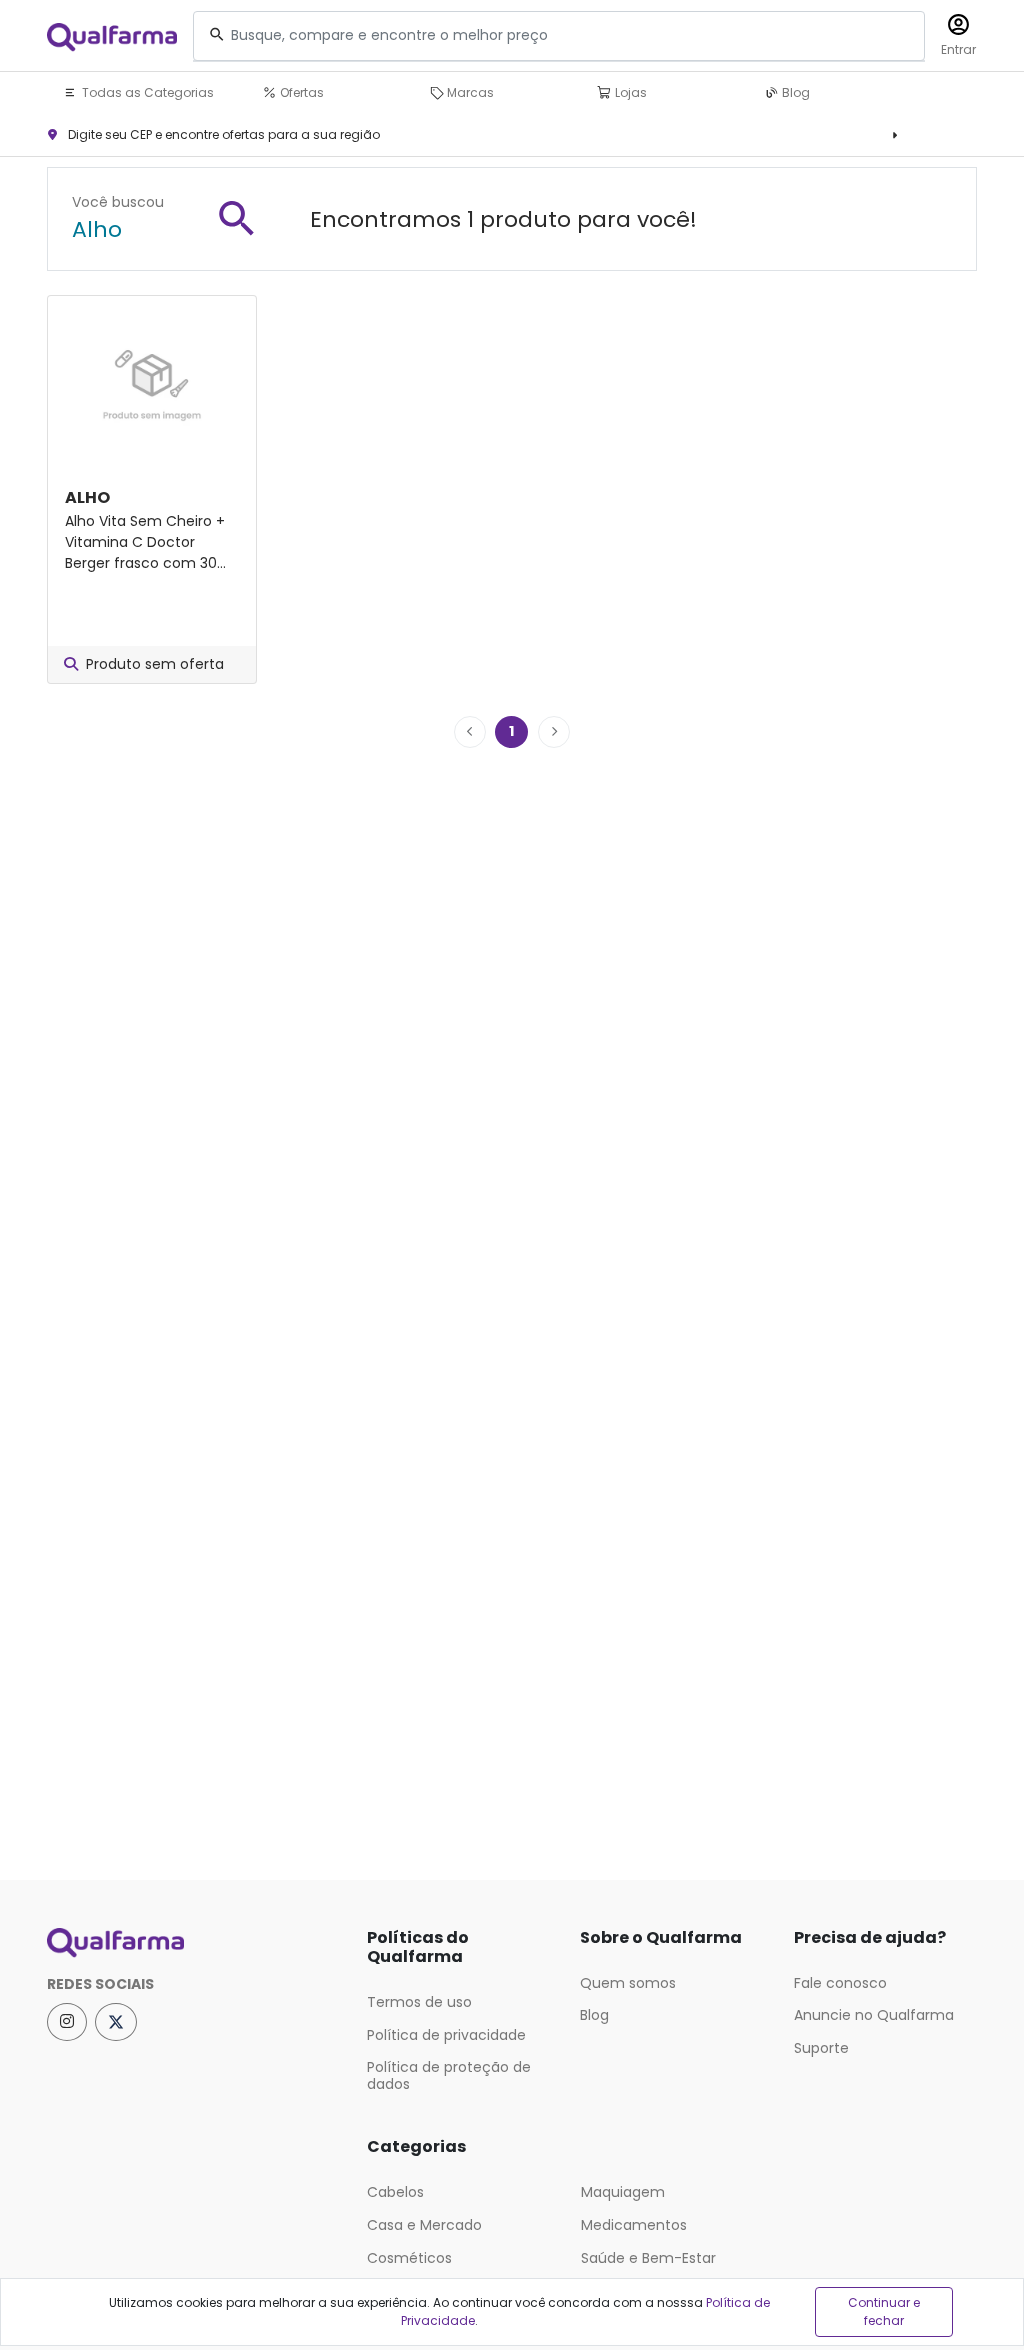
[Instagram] (67, 2022)
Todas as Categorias (146, 92)
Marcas (469, 92)
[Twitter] (116, 2022)
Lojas (629, 92)
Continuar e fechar (884, 2311)
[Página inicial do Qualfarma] (192, 1943)
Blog (794, 92)
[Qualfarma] (112, 36)
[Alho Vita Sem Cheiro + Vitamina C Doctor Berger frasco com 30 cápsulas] (152, 379)
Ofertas (300, 92)
